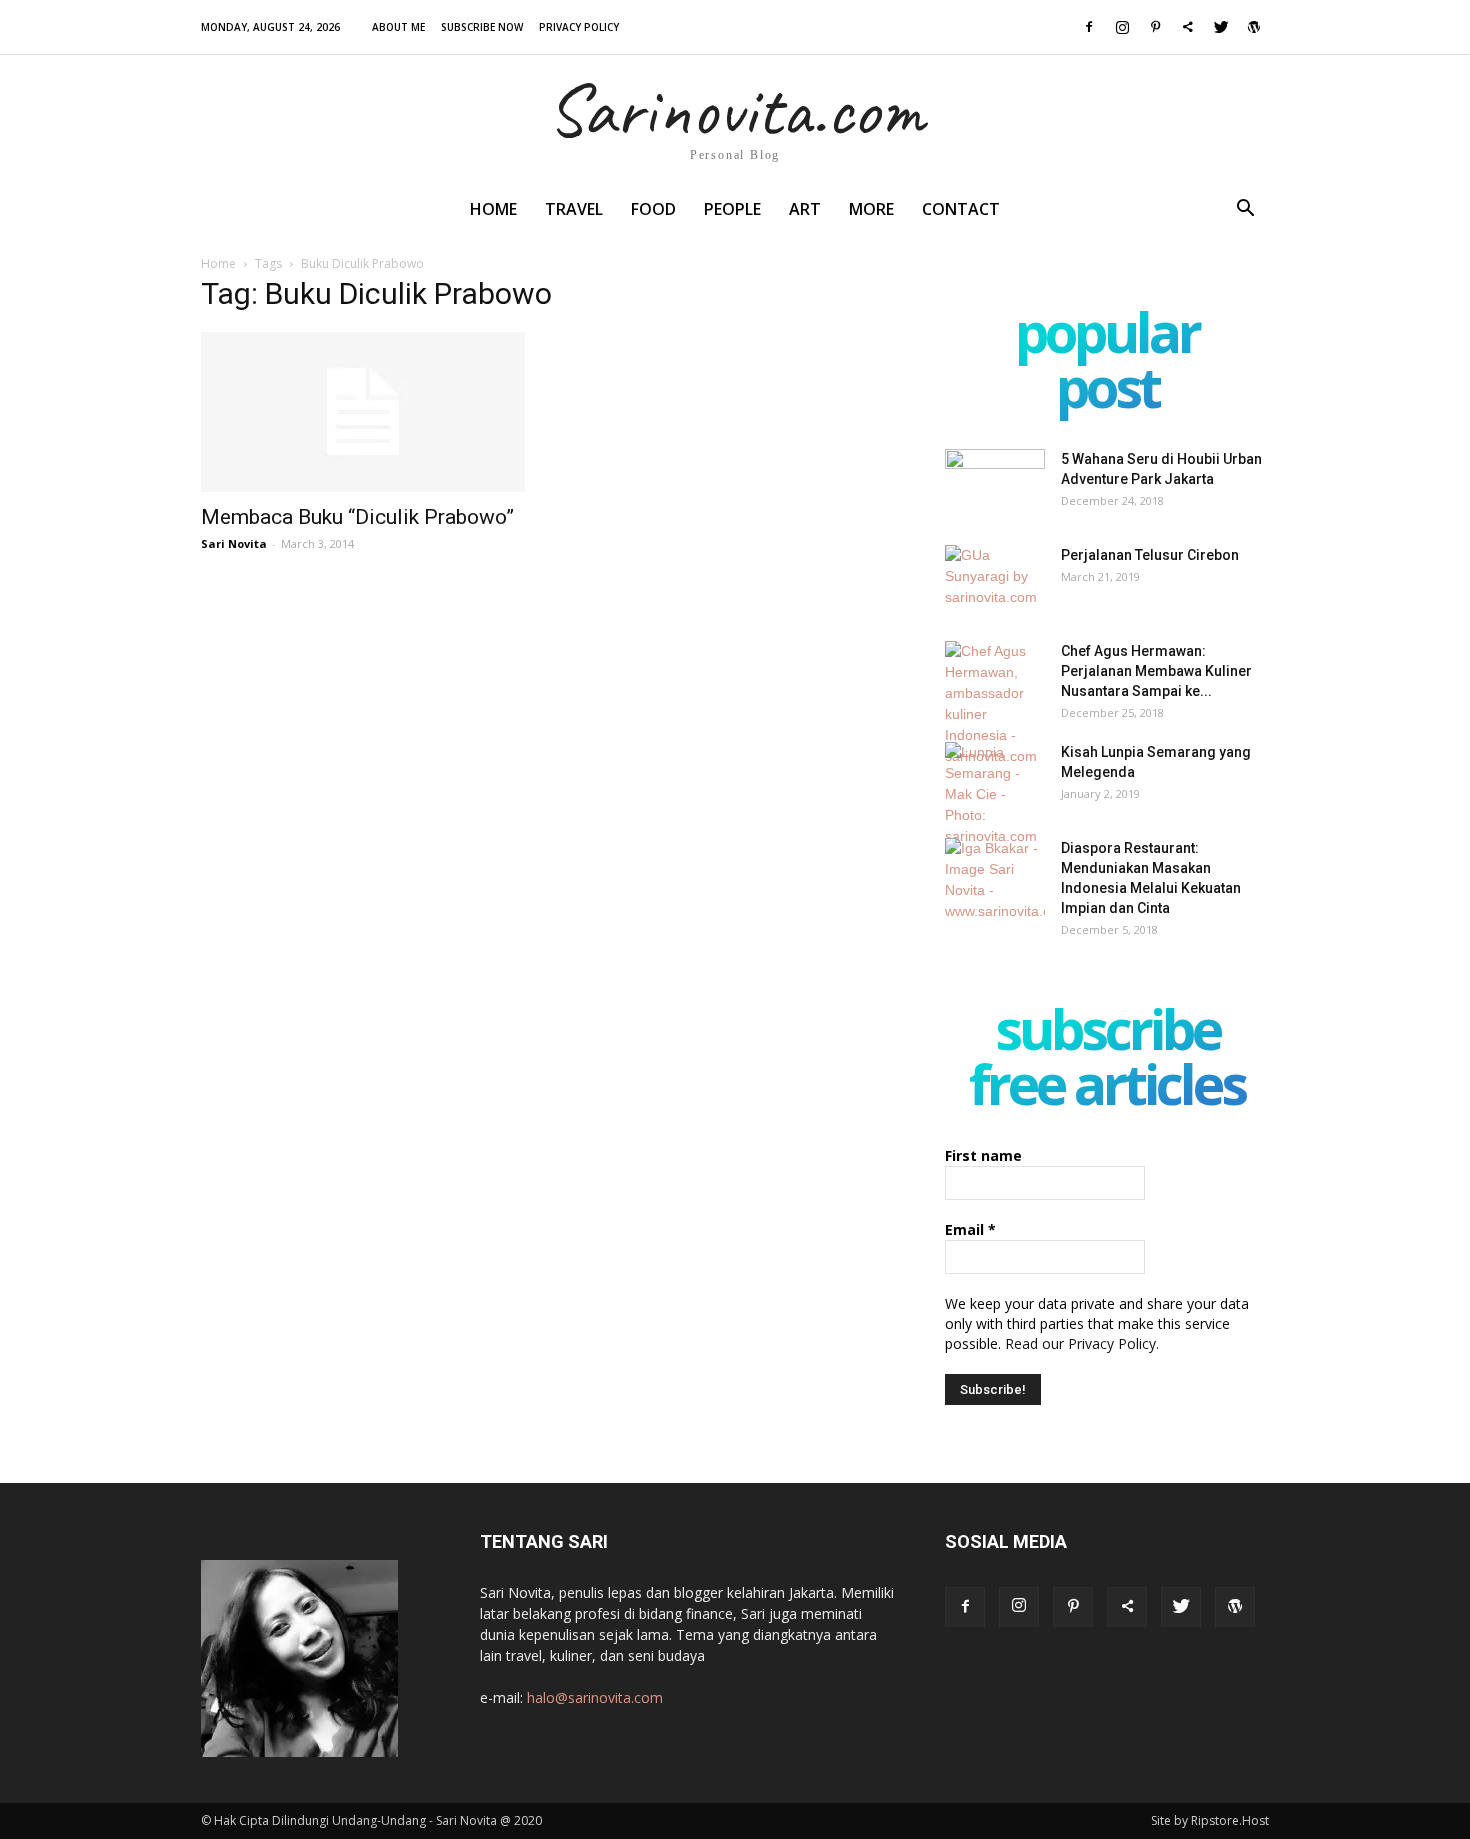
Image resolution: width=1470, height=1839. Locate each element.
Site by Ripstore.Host (1210, 1820)
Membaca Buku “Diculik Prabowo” (357, 517)
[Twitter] (1221, 27)
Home (493, 209)
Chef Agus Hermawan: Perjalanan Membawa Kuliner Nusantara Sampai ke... (1156, 671)
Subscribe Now (482, 27)
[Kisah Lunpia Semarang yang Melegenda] (995, 794)
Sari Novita (234, 543)
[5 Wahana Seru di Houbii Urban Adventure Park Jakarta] (995, 484)
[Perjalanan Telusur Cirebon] (995, 580)
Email (970, 1229)
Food (653, 209)
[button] (1245, 210)
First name (983, 1155)
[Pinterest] (1155, 27)
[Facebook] (1089, 27)
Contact (961, 209)
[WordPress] (1254, 27)
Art (805, 209)
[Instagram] (1122, 27)
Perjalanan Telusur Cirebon (1150, 555)
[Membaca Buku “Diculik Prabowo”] (363, 412)
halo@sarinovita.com (595, 1697)
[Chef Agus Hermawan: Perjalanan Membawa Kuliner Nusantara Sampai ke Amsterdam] (995, 704)
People (732, 209)
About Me (398, 27)
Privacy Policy (579, 27)
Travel (574, 209)
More (871, 209)
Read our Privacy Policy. (1082, 1343)
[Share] (1188, 27)
